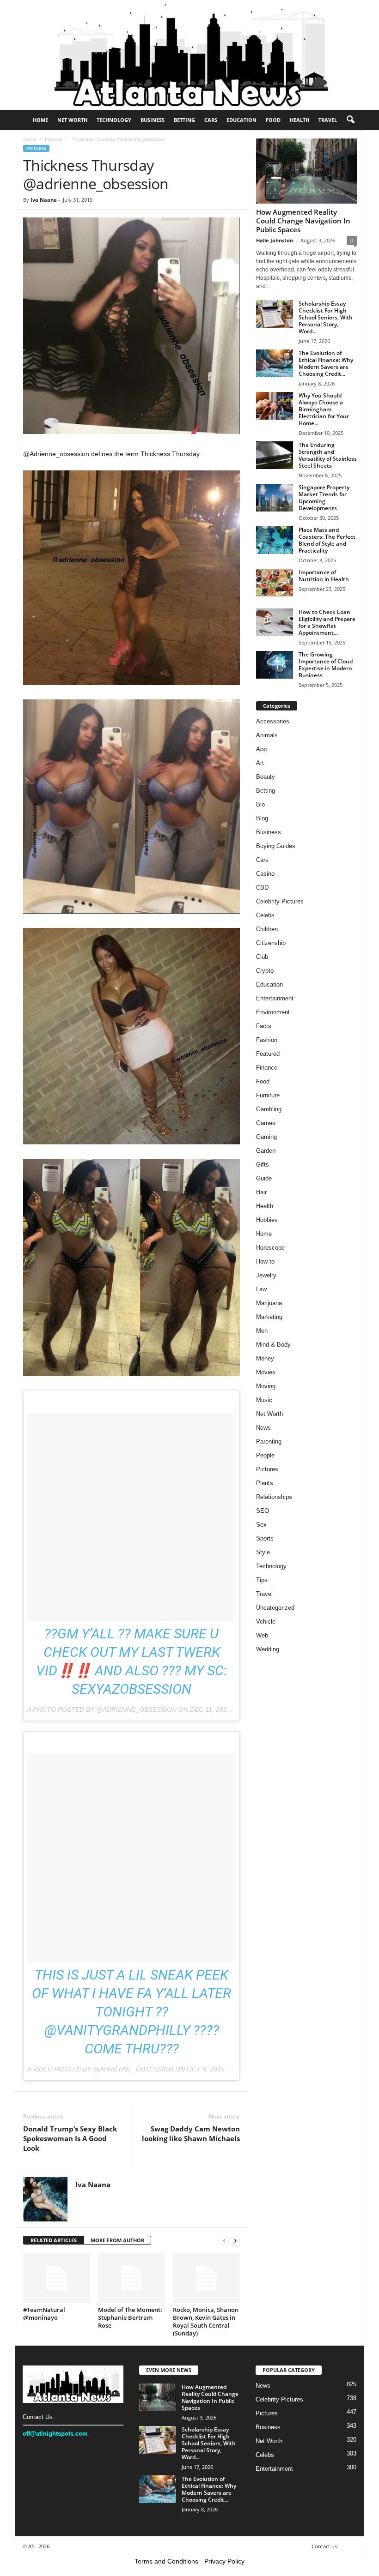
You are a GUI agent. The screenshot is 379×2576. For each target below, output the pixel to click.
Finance (267, 1068)
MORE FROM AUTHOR (117, 2240)
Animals (267, 735)
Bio (260, 804)
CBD (262, 888)
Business (153, 120)
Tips (262, 1580)
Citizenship (271, 943)
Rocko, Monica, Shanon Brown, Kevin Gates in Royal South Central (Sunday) (206, 2321)
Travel (328, 120)
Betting (184, 120)
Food (273, 120)
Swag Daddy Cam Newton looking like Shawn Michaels (191, 2134)
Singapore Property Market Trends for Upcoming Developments (324, 498)
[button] (350, 120)
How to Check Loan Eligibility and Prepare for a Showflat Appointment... (327, 622)
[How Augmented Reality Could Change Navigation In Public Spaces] (306, 171)
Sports (265, 1538)
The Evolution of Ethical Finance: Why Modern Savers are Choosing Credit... (326, 363)
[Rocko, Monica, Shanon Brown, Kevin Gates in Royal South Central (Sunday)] (206, 2278)
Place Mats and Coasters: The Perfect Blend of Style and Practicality (327, 540)
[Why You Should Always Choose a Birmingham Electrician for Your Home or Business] (275, 406)
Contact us (324, 2546)
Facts (264, 1026)
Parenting (269, 1441)
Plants (265, 1483)
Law (261, 1289)
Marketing (269, 1317)
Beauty (266, 777)
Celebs (265, 915)
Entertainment (275, 998)
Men (262, 1331)
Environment (273, 1012)
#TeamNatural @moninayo (44, 2314)
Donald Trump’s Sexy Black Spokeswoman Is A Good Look (70, 2138)
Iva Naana (44, 200)
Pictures (54, 139)
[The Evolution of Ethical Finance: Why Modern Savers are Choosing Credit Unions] (275, 363)
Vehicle (266, 1622)
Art (260, 763)
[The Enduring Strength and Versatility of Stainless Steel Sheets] (275, 455)
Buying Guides (276, 846)
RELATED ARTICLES (54, 2240)
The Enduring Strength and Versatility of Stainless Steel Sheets (328, 455)
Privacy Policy (224, 2561)
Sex (261, 1525)
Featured (268, 1054)
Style (263, 1552)
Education (241, 120)
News (263, 1428)
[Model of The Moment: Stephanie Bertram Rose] (131, 2278)
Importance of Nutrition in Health (324, 576)
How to (265, 1261)
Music (264, 1400)
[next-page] (235, 2241)
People (265, 1455)
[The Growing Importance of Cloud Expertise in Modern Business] (275, 665)
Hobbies (267, 1220)
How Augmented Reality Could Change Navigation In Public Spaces (303, 221)
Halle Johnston (275, 240)
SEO (263, 1511)
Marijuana (269, 1303)
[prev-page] (224, 2241)
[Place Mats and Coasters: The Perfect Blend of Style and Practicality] (275, 540)
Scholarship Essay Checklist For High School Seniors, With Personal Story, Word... (326, 317)
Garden (266, 1151)
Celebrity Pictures (280, 901)
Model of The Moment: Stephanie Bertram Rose (130, 2317)
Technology (114, 120)
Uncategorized (275, 1608)
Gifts (263, 1165)
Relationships (274, 1497)
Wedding (268, 1649)
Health (300, 120)
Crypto (265, 971)
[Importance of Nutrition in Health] (275, 583)
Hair (261, 1192)
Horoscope (270, 1248)
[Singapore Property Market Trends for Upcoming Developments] (275, 498)
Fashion (267, 1040)
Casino (265, 874)
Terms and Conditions (166, 2561)
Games (266, 1123)
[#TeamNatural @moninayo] (57, 2278)
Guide (264, 1178)
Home (40, 120)
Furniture (268, 1095)
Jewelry (266, 1275)
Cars (211, 120)
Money (265, 1358)
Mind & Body (273, 1345)
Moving (266, 1386)
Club (262, 957)
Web (262, 1635)
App (261, 749)
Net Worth (72, 120)
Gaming (266, 1137)
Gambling (269, 1109)
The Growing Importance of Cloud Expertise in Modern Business (326, 665)
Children (267, 929)
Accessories (273, 721)
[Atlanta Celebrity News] (189, 55)
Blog (262, 818)
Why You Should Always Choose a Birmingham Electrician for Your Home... (324, 409)
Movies (266, 1372)
